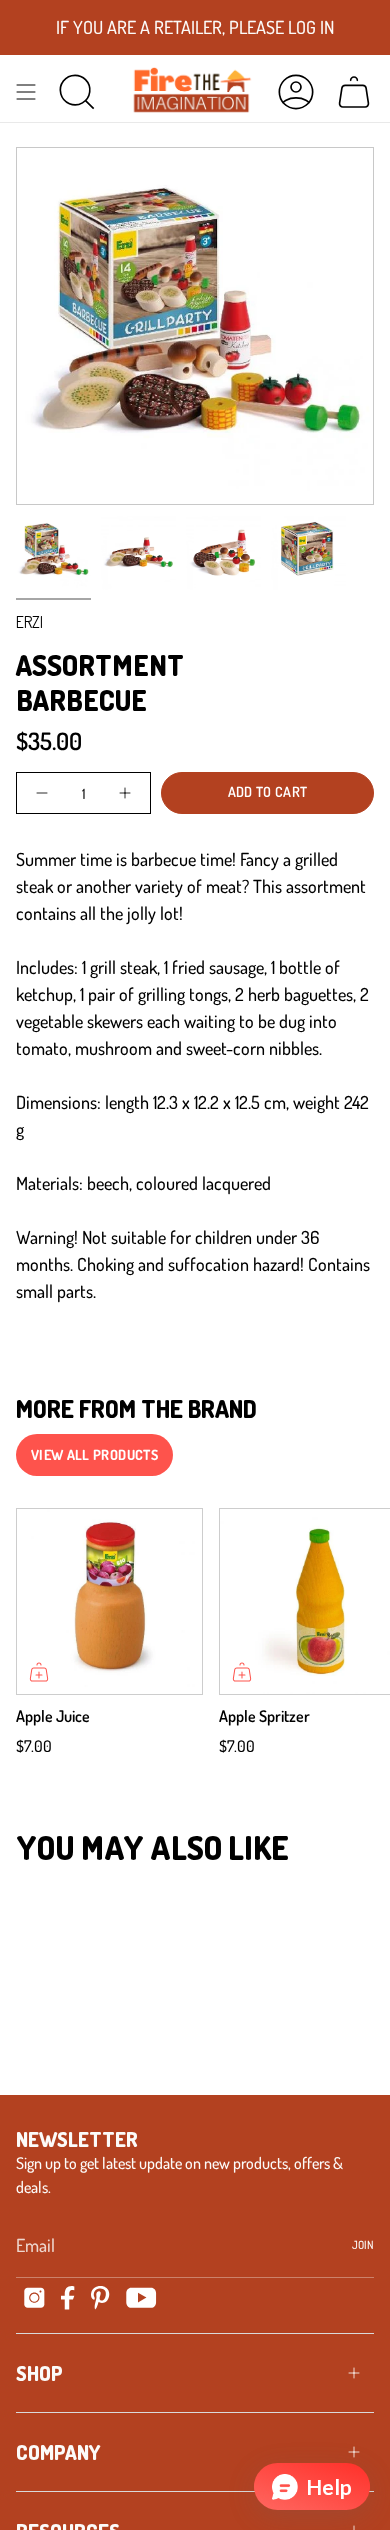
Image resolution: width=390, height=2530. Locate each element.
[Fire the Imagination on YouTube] (141, 2297)
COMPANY (58, 2452)
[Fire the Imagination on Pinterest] (100, 2298)
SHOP (39, 2373)
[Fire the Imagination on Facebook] (68, 2298)
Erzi (29, 622)
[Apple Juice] (109, 1601)
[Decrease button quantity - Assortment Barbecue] (43, 793)
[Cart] (354, 91)
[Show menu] (26, 91)
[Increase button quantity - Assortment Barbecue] (123, 793)
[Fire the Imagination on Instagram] (34, 2297)
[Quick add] (39, 1672)
